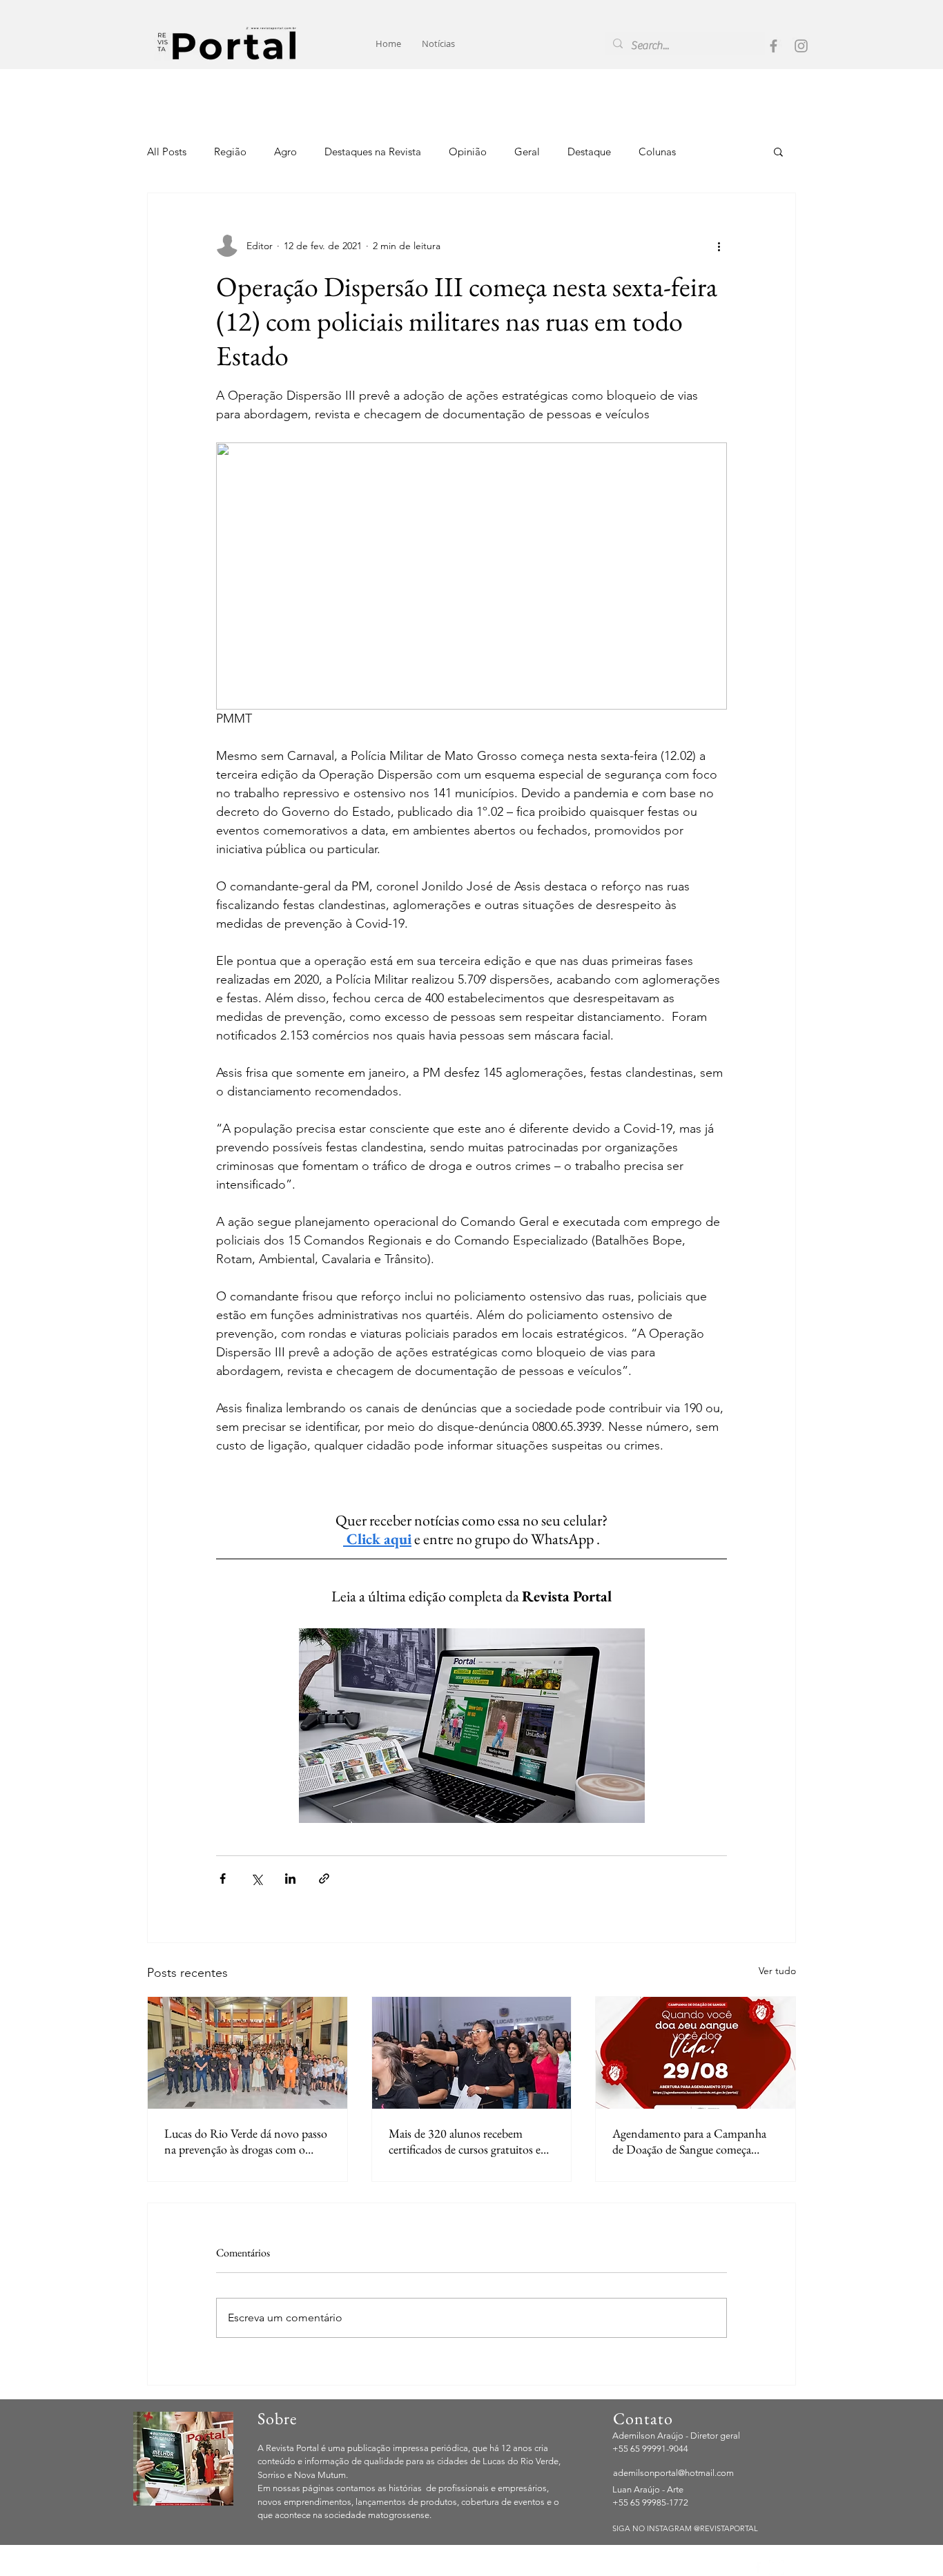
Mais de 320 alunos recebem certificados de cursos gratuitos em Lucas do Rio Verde (469, 2141)
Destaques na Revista (373, 152)
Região (230, 152)
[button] (778, 151)
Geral (527, 152)
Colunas (657, 152)
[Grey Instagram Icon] (801, 46)
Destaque (589, 152)
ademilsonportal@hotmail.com (673, 2473)
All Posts (167, 152)
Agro (285, 152)
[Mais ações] (719, 246)
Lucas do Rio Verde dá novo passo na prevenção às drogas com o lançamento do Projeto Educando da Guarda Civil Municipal (246, 2141)
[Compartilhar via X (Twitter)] (256, 1879)
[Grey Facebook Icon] (774, 46)
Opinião (468, 152)
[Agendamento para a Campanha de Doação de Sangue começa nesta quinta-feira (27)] (696, 2053)
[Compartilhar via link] (324, 1879)
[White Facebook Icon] (758, 2567)
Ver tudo (777, 1971)
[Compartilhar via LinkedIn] (290, 1879)
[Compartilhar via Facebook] (223, 1879)
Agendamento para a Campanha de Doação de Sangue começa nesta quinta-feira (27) (689, 2141)
